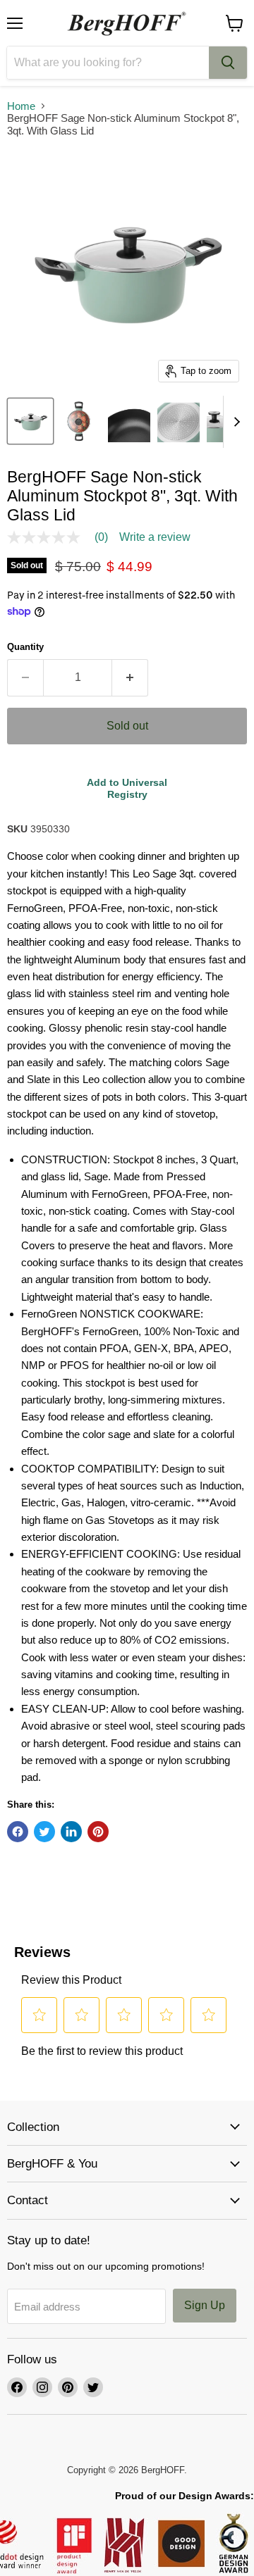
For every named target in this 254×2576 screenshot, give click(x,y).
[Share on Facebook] (18, 1832)
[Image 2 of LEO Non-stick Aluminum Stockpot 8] (80, 421)
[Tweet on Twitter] (44, 1832)
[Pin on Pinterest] (98, 1832)
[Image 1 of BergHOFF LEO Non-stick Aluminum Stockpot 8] (30, 421)
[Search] (228, 63)
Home (21, 106)
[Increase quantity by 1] (130, 677)
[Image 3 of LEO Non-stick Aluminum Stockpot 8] (129, 421)
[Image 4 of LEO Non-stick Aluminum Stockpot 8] (179, 421)
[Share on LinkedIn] (71, 1832)
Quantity (25, 647)
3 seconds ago (127, 788)
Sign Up (205, 2305)
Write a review (155, 537)
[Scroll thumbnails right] (234, 422)
